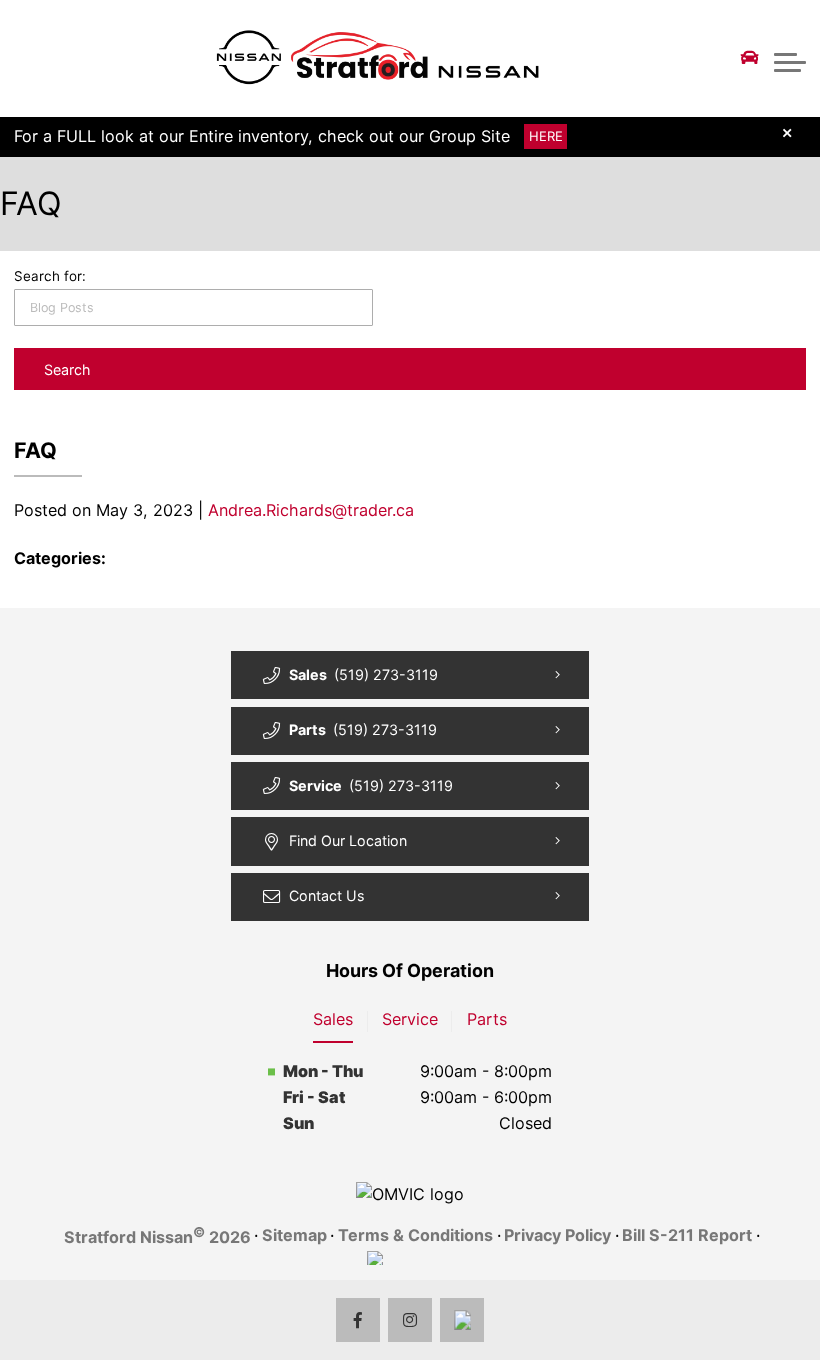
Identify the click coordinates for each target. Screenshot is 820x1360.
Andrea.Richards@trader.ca (311, 510)
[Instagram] (410, 1320)
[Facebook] (358, 1320)
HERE (546, 137)
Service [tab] (410, 1019)
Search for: (50, 276)
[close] (787, 133)
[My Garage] (750, 58)
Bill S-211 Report (687, 1235)
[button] (790, 58)
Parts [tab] (487, 1019)
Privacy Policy (557, 1235)
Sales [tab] (333, 1019)
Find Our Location (348, 840)
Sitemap (294, 1235)
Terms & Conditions (415, 1235)
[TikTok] (462, 1320)
